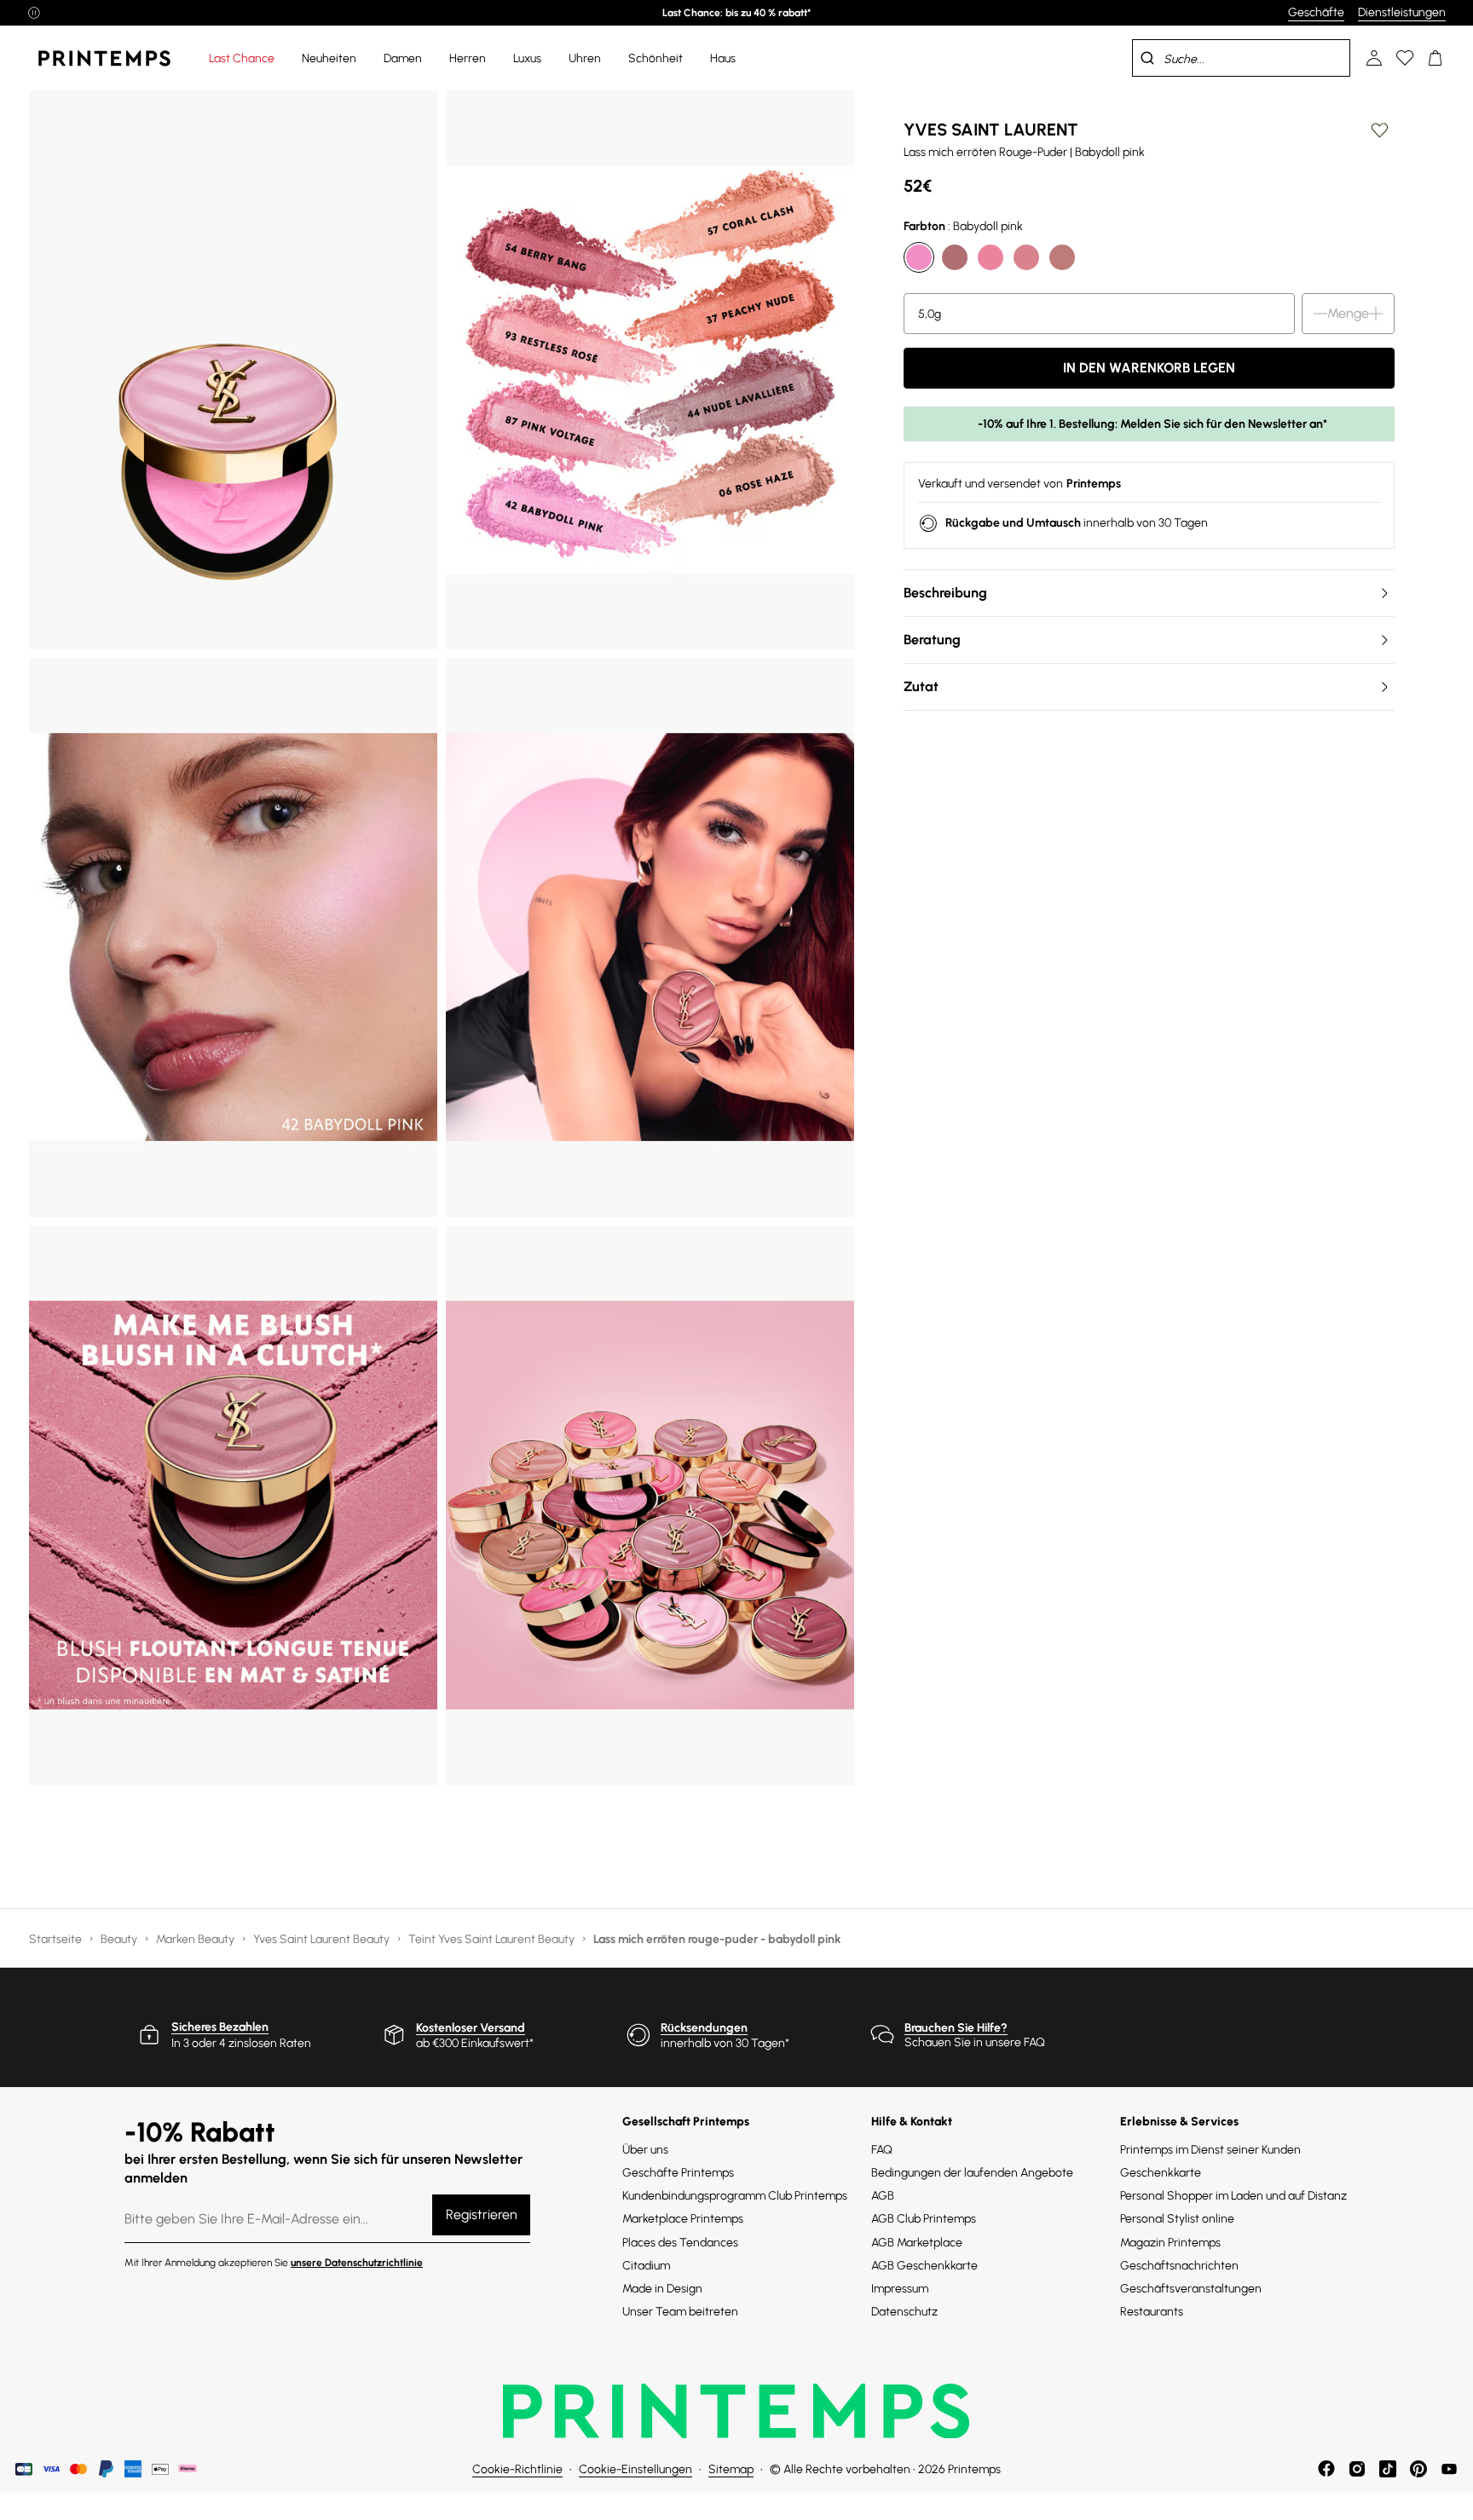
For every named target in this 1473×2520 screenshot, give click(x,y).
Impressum (900, 2289)
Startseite (57, 1939)
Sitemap (731, 2469)
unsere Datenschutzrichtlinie (357, 2263)
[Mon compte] (1374, 58)
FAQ (882, 2150)
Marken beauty (196, 1939)
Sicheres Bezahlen (220, 2027)
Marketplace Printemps (683, 2219)
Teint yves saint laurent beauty (493, 1939)
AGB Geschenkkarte (924, 2266)
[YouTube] (1449, 2469)
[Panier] (1435, 58)
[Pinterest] (1418, 2469)
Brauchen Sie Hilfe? (956, 2028)
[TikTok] (1388, 2469)
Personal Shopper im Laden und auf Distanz (1233, 2196)
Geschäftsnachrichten (1179, 2266)
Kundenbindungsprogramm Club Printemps (735, 2196)
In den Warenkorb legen (1149, 368)
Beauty (120, 1939)
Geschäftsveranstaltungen (1191, 2289)
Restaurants (1152, 2312)
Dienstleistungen (1402, 12)
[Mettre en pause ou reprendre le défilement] (34, 13)
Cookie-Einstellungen (635, 2469)
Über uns (645, 2150)
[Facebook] (1326, 2469)
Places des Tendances (680, 2243)
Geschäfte (1316, 12)
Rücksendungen (704, 2028)
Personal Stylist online (1177, 2219)
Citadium (646, 2266)
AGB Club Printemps (924, 2219)
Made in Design (662, 2289)
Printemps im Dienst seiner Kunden (1210, 2150)
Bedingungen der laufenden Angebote (972, 2173)
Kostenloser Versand (471, 2028)
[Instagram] (1357, 2469)
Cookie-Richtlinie (517, 2469)
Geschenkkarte (1161, 2173)
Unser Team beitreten (680, 2312)
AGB (883, 2196)
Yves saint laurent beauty (323, 1939)
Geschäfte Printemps (678, 2173)
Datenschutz (904, 2312)
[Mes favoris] (1405, 58)
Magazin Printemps (1170, 2243)
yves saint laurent (991, 130)
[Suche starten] (1147, 58)
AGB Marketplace (917, 2243)
